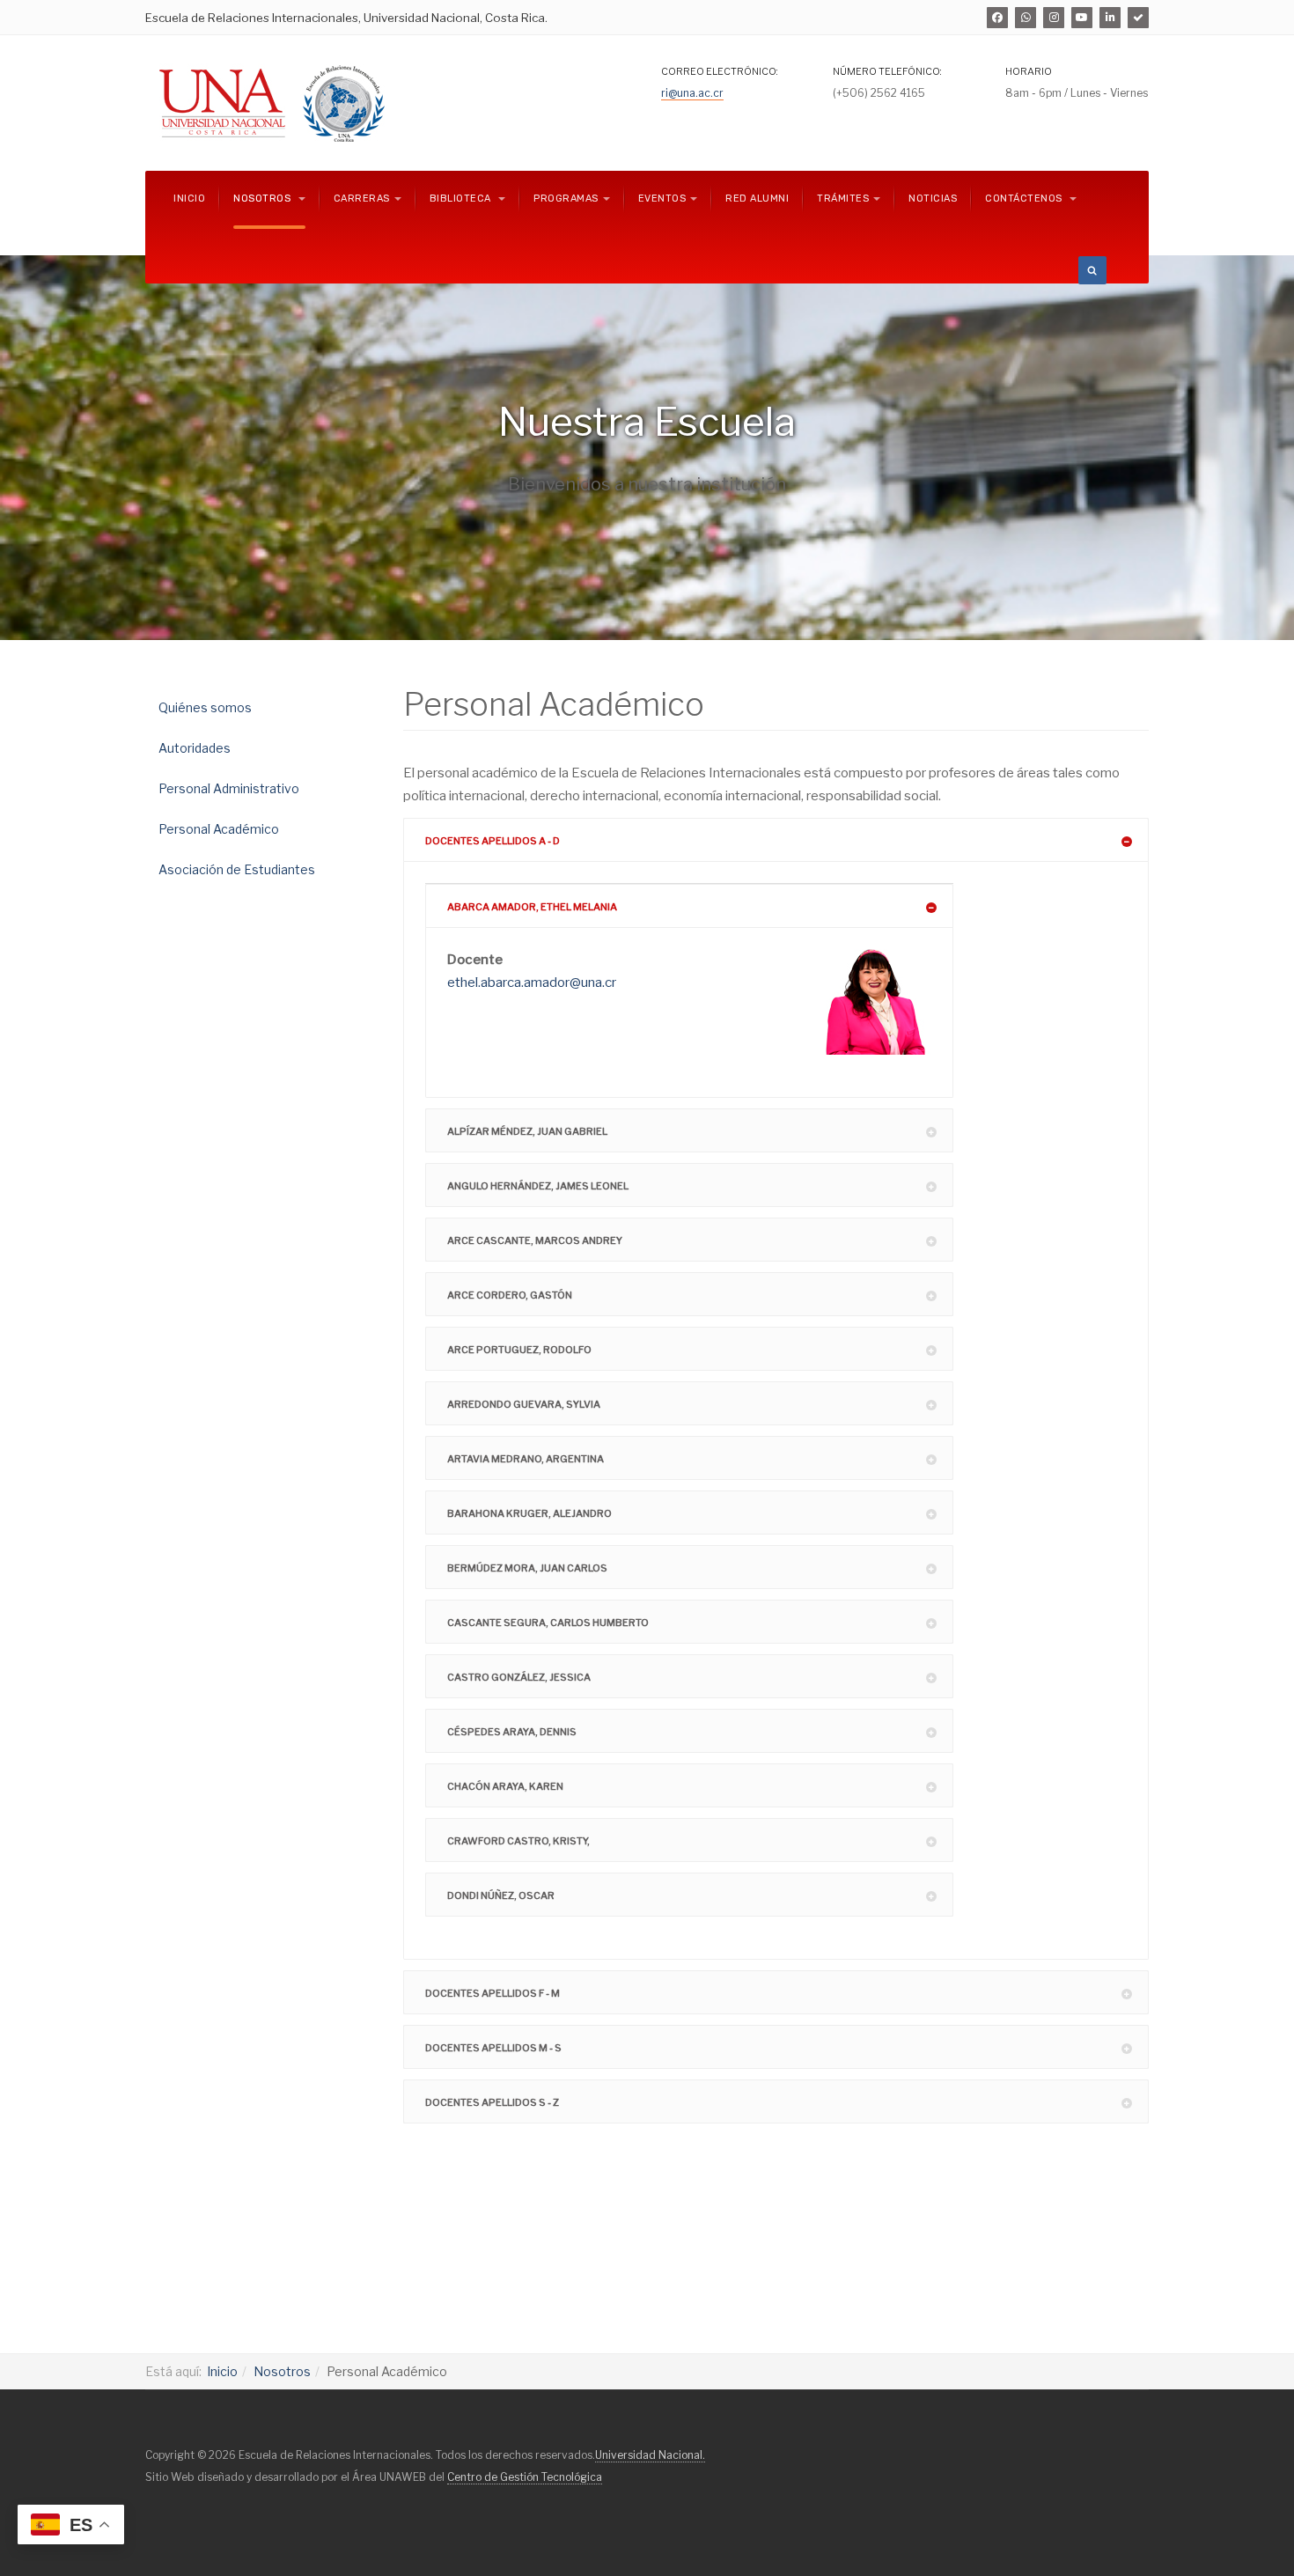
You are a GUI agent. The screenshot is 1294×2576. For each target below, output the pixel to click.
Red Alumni (757, 199)
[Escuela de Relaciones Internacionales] (343, 103)
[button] (776, 840)
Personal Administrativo (229, 788)
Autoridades (195, 748)
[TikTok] (1138, 18)
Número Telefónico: (887, 71)
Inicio (189, 199)
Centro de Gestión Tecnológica (525, 2477)
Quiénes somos (205, 707)
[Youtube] (1082, 18)
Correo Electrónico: (720, 71)
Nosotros (264, 199)
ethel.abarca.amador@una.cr (532, 983)
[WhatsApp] (1026, 18)
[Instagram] (1054, 18)
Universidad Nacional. (650, 2455)
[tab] (776, 840)
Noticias (933, 199)
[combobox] (1092, 270)
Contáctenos (1025, 199)
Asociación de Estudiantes (237, 869)
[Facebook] (997, 18)
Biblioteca (462, 199)
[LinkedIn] (1110, 18)
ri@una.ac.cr (692, 93)
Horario (1029, 71)
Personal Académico (219, 829)
